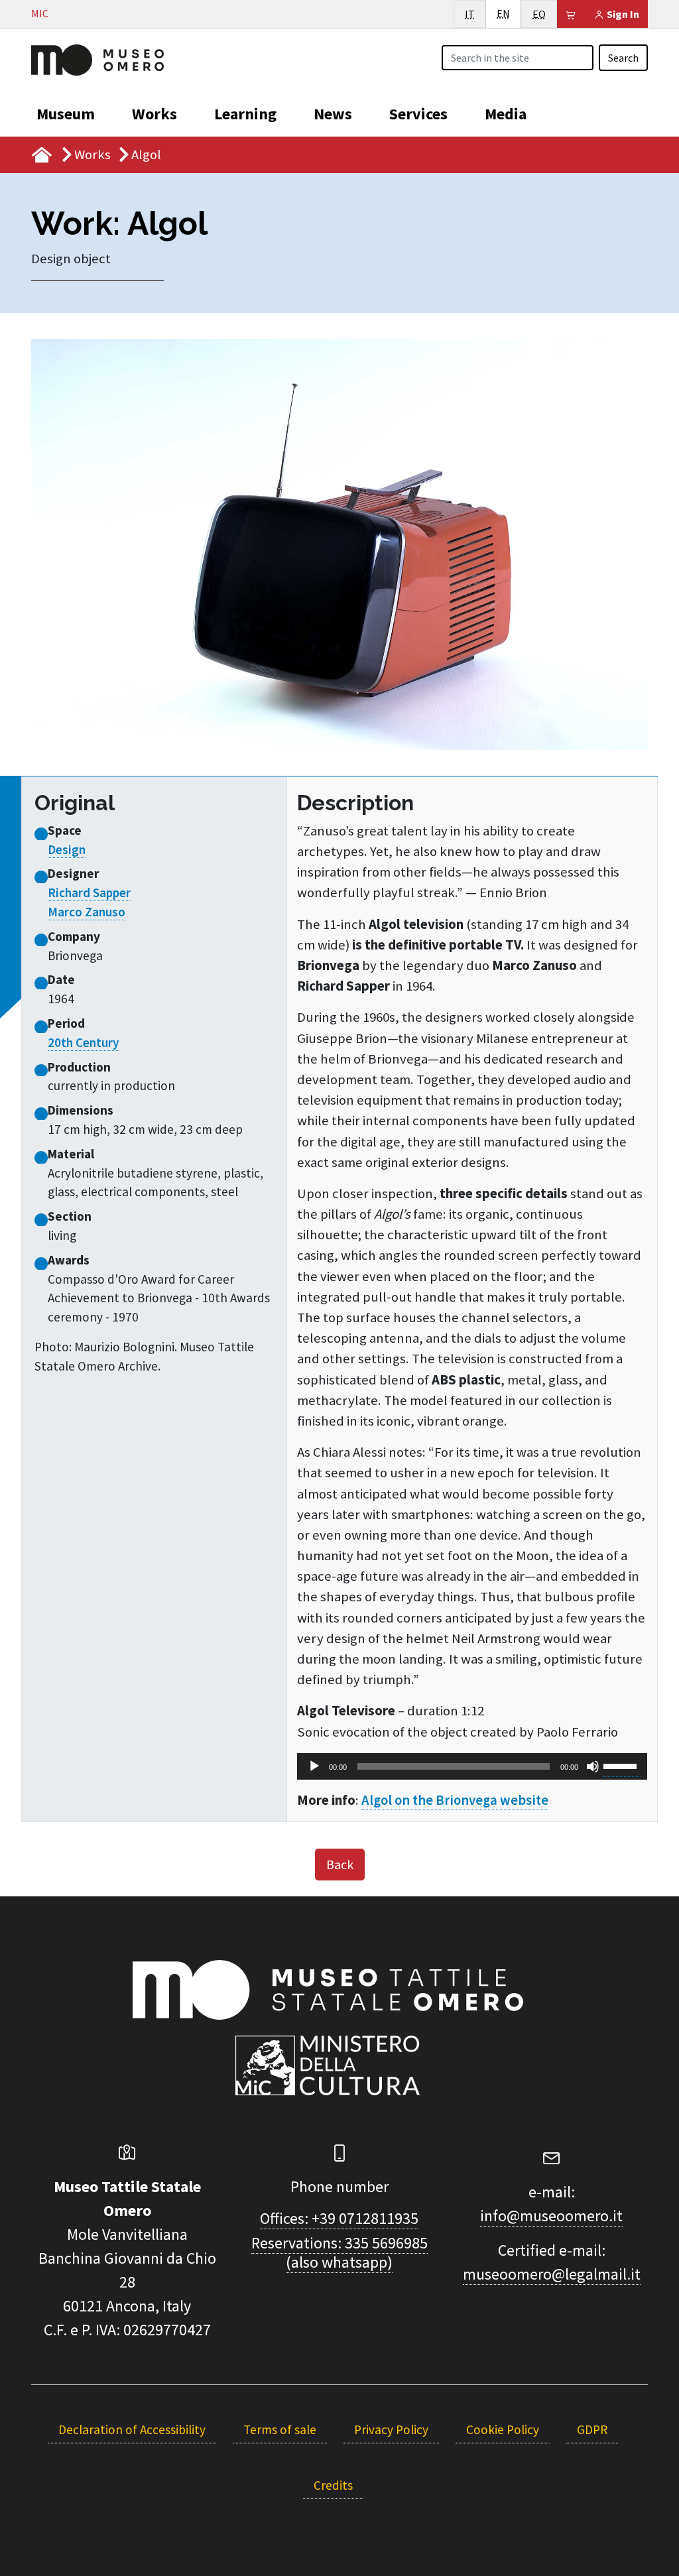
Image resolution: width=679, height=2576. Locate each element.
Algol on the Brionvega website (455, 1800)
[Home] (97, 58)
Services (418, 114)
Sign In (622, 14)
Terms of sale (280, 2429)
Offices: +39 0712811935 (339, 2218)
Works (154, 114)
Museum (66, 114)
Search (623, 58)
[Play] (314, 1766)
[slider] (622, 1765)
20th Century (84, 1042)
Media (506, 114)
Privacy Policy (391, 2429)
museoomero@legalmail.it (552, 2274)
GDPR (592, 2429)
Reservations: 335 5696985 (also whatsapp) (339, 2252)
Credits (333, 2485)
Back (340, 1864)
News (333, 114)
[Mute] (593, 1766)
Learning (245, 114)
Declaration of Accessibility (132, 2429)
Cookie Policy (503, 2429)
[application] (472, 1766)
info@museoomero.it (551, 2216)
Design (67, 849)
